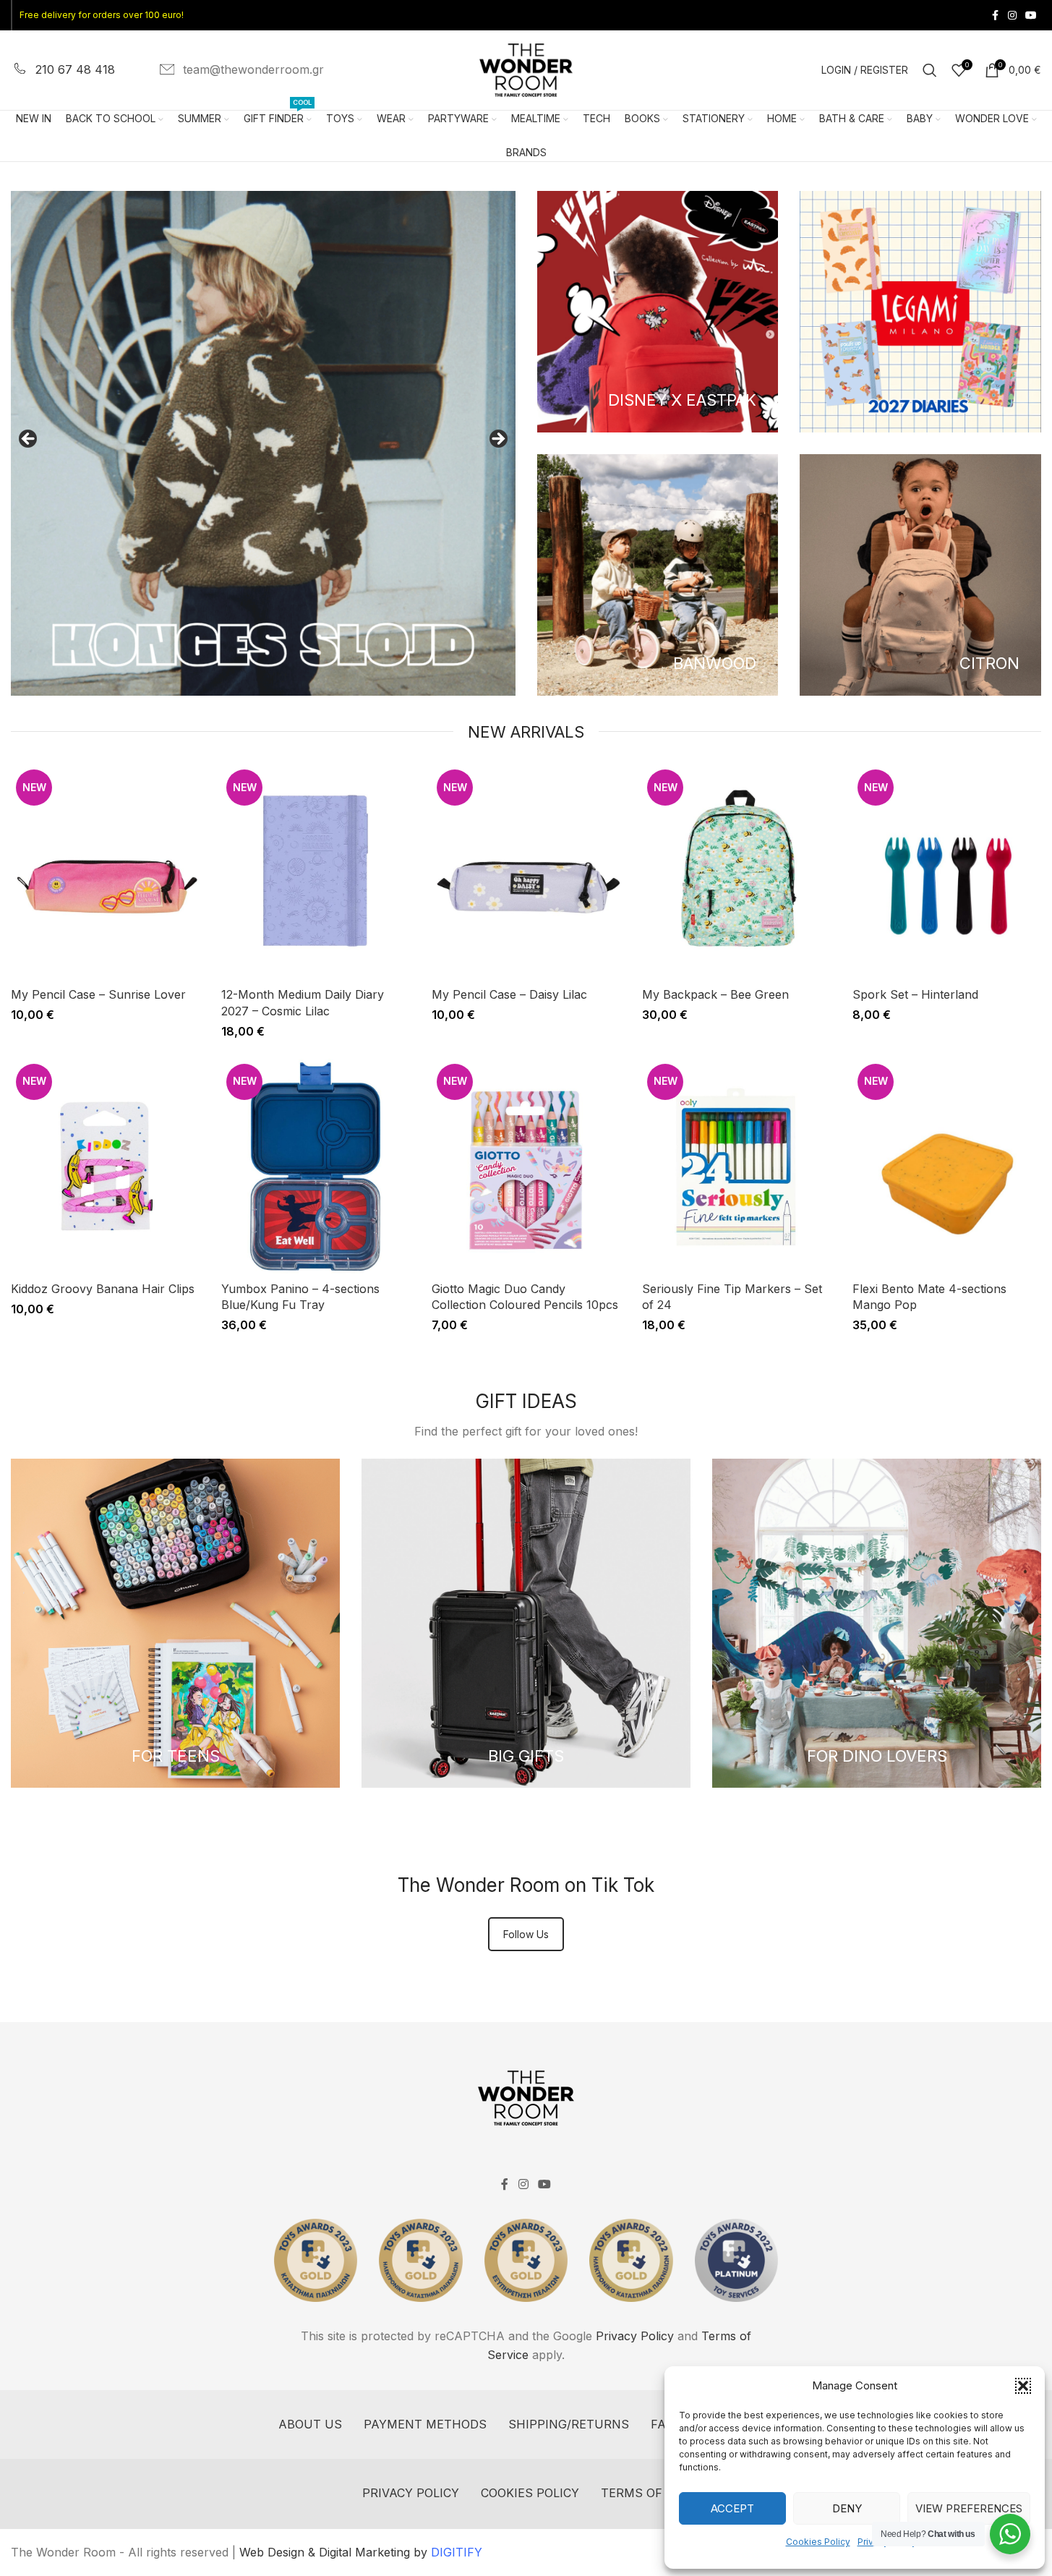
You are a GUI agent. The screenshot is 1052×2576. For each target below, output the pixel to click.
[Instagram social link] (1012, 16)
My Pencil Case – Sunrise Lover (98, 994)
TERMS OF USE (646, 2493)
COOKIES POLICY (530, 2493)
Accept (732, 2508)
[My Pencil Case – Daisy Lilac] (526, 872)
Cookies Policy (818, 2542)
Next (497, 440)
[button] (1023, 2386)
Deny (847, 2508)
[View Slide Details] (263, 443)
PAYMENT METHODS (425, 2424)
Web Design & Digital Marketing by (361, 2552)
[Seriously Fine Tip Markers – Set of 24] (736, 1167)
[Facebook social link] (995, 16)
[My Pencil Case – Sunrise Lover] (105, 872)
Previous (29, 440)
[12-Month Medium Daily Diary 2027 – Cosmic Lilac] (316, 872)
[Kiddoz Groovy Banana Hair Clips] (105, 1167)
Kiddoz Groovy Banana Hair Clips (103, 1289)
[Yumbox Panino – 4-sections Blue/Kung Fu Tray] (316, 1167)
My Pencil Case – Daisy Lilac (509, 994)
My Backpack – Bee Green (715, 994)
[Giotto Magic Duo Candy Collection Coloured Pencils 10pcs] (526, 1167)
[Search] (930, 70)
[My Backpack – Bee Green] (736, 872)
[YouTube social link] (1031, 16)
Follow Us (526, 1934)
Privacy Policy (635, 2336)
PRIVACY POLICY (411, 2493)
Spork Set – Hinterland (915, 994)
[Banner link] (658, 312)
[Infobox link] (63, 70)
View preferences (969, 2508)
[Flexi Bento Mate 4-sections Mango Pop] (947, 1167)
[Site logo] (526, 69)
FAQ (662, 2424)
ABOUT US (310, 2424)
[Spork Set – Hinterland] (947, 872)
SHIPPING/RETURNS (569, 2424)
